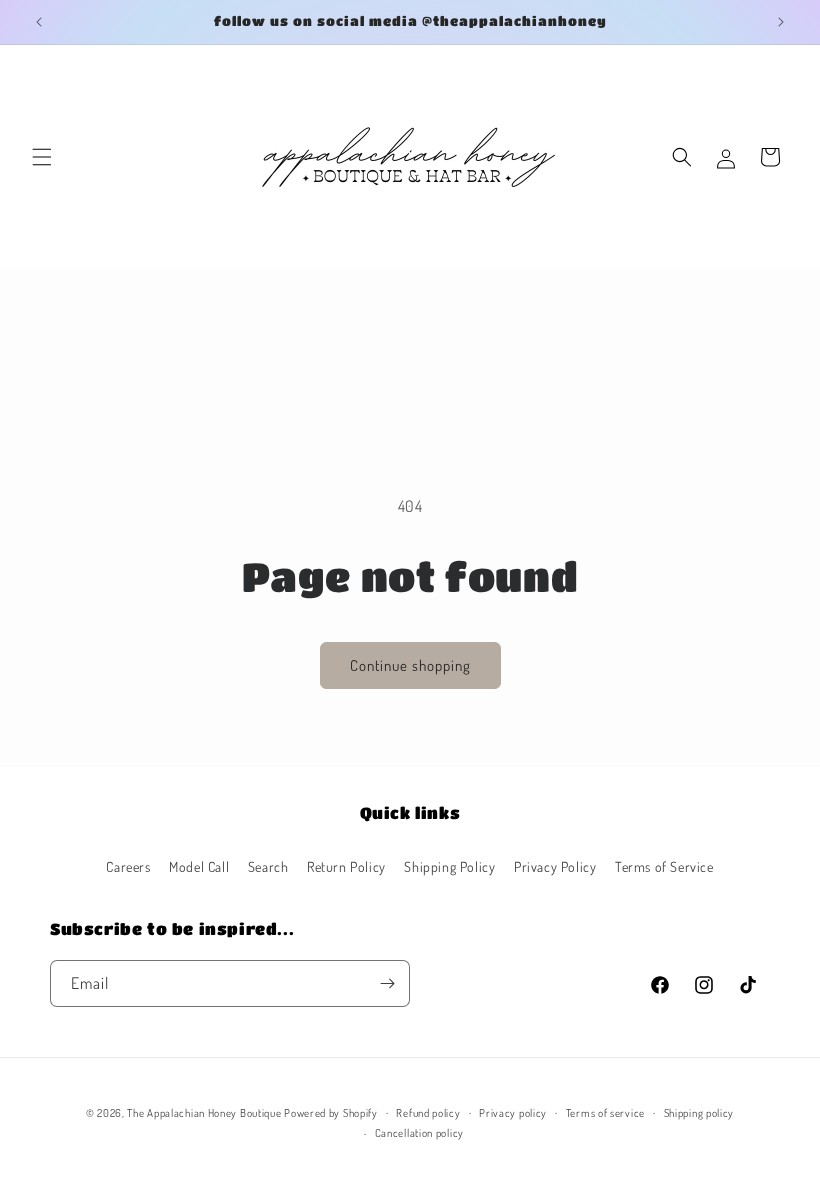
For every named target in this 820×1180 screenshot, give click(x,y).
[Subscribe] (387, 983)
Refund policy (428, 1113)
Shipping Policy (449, 866)
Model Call (199, 866)
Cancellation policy (419, 1133)
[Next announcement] (781, 22)
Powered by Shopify (331, 1113)
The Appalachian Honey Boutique (204, 1113)
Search (268, 866)
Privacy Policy (555, 866)
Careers (128, 866)
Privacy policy (513, 1113)
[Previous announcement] (39, 22)
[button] (42, 157)
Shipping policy (699, 1113)
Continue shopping (410, 665)
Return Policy (346, 866)
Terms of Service (664, 866)
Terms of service (605, 1113)
